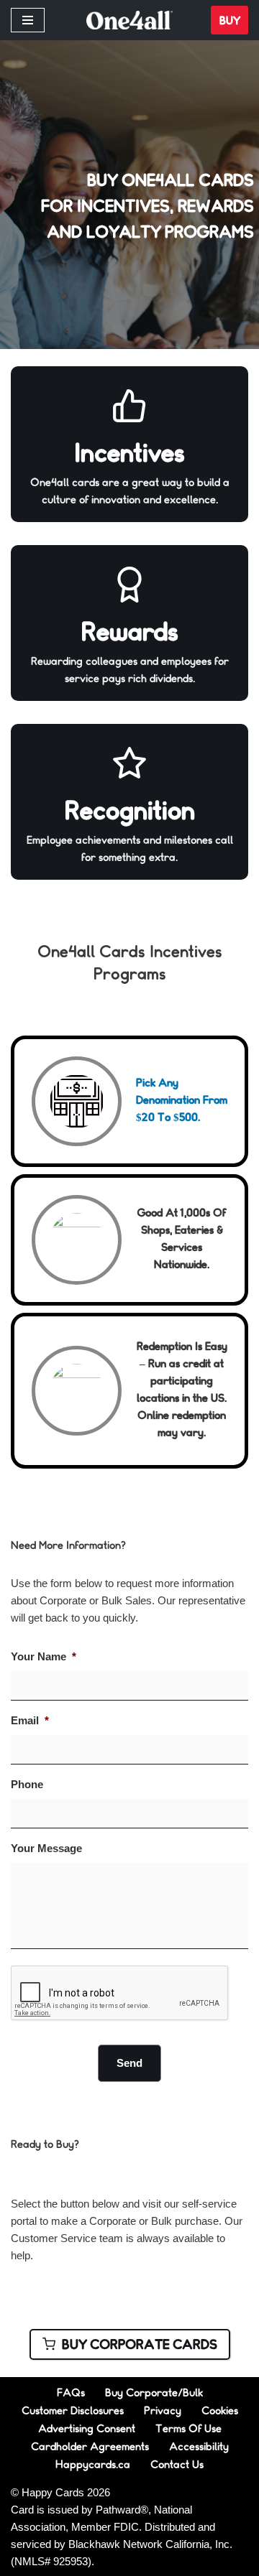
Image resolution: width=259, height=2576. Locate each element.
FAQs (71, 2392)
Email (30, 1720)
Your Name (44, 1656)
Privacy (163, 2410)
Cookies (220, 2410)
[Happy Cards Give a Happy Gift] (129, 20)
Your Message (46, 1848)
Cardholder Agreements (90, 2446)
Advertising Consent (87, 2428)
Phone (27, 1784)
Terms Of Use (188, 2428)
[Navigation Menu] (28, 20)
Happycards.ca (93, 2464)
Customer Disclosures (73, 2410)
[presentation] (120, 1994)
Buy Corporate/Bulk (154, 2392)
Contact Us (177, 2464)
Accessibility (199, 2446)
